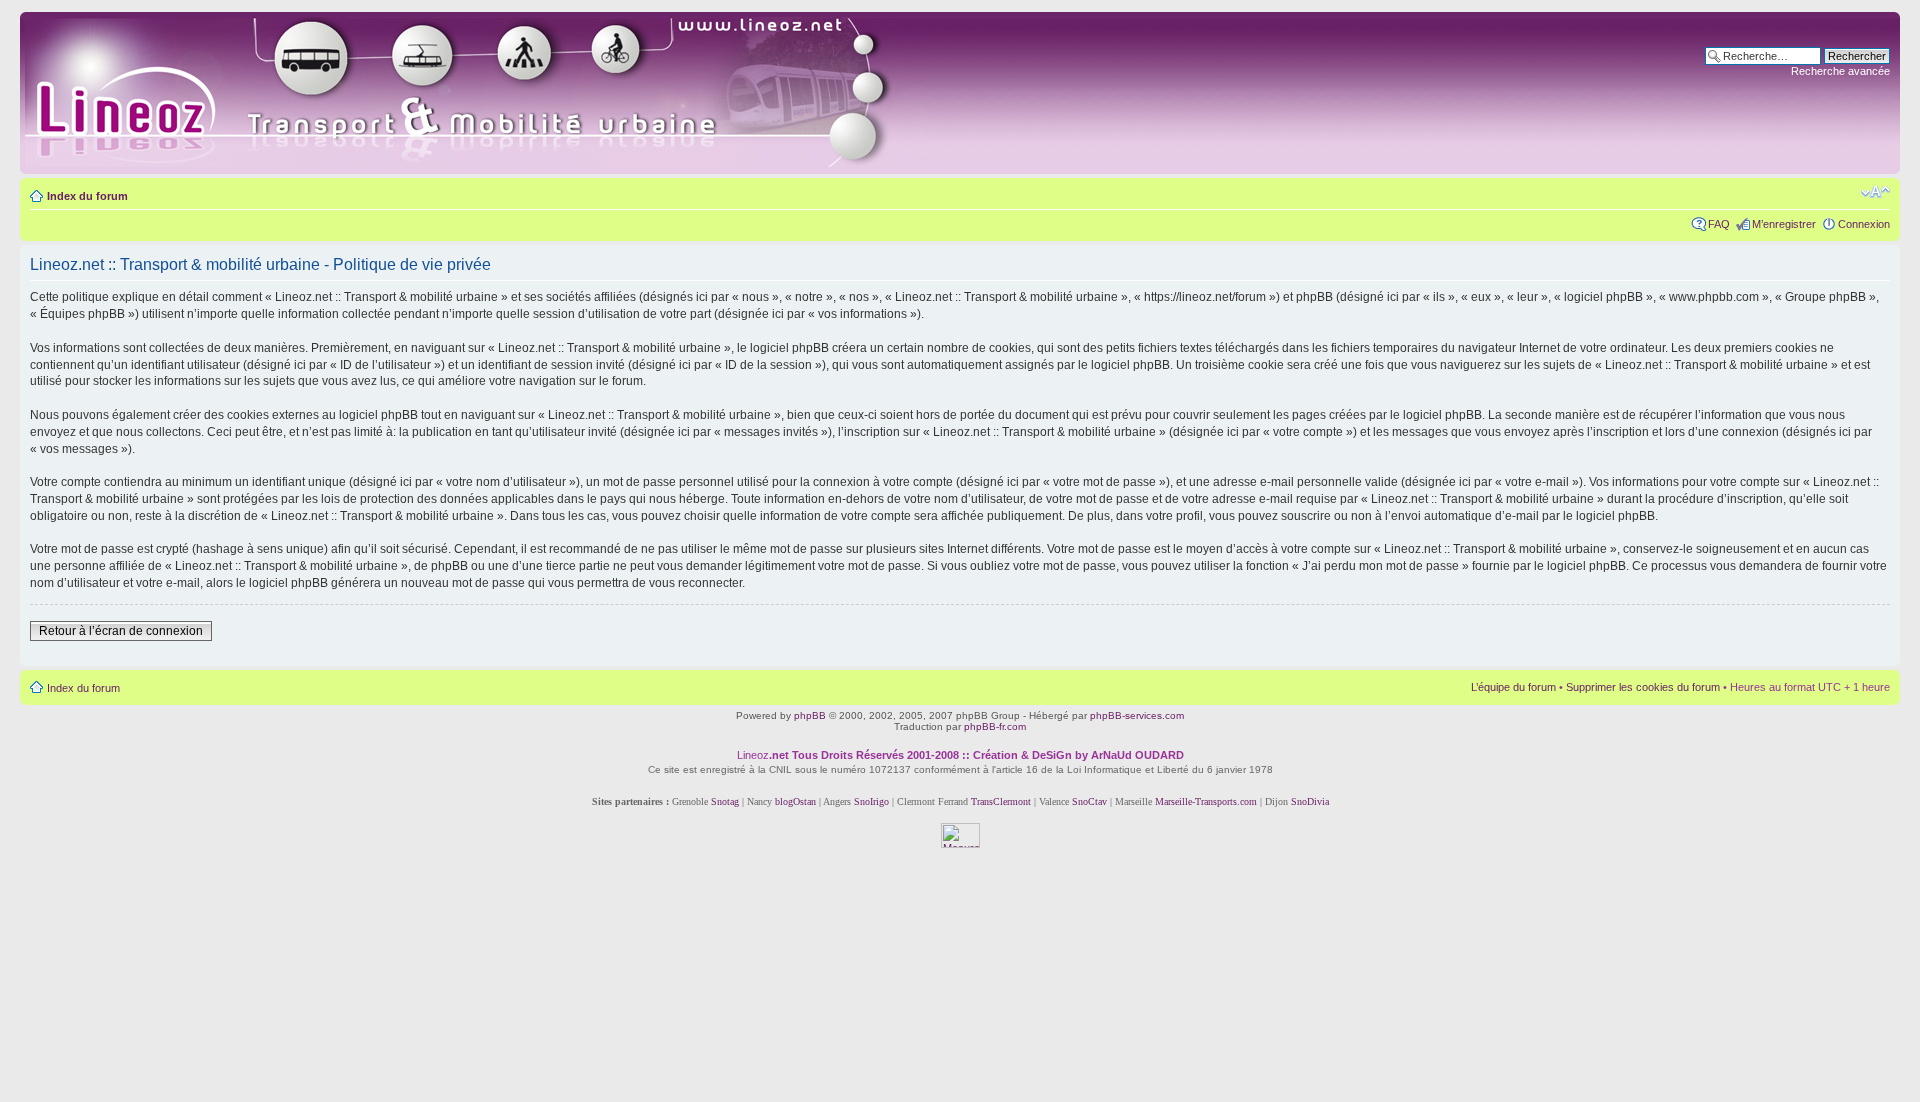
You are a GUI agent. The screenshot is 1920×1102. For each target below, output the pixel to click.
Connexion (1864, 224)
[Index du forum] (481, 93)
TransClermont (1001, 801)
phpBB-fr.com (995, 726)
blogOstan (795, 801)
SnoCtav (1089, 801)
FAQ (1719, 224)
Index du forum (87, 196)
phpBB (810, 715)
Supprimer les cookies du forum (1643, 687)
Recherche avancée (1840, 71)
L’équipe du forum (1513, 687)
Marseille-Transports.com (1207, 801)
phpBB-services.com (1137, 715)
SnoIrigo (871, 801)
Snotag (725, 801)
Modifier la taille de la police (1875, 192)
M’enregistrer (1784, 224)
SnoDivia (1310, 801)
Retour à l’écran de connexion (121, 631)
